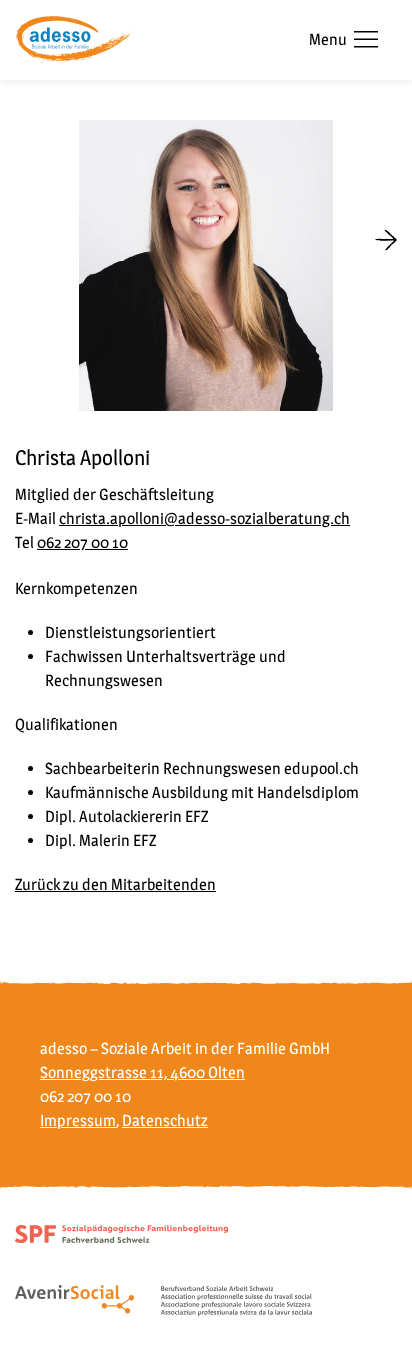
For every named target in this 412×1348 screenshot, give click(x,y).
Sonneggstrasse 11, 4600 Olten (142, 1072)
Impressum (78, 1120)
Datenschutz (165, 1120)
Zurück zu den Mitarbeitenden (115, 884)
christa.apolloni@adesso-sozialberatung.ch (204, 518)
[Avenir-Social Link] (163, 1299)
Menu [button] (328, 39)
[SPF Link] (121, 1232)
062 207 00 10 (82, 542)
